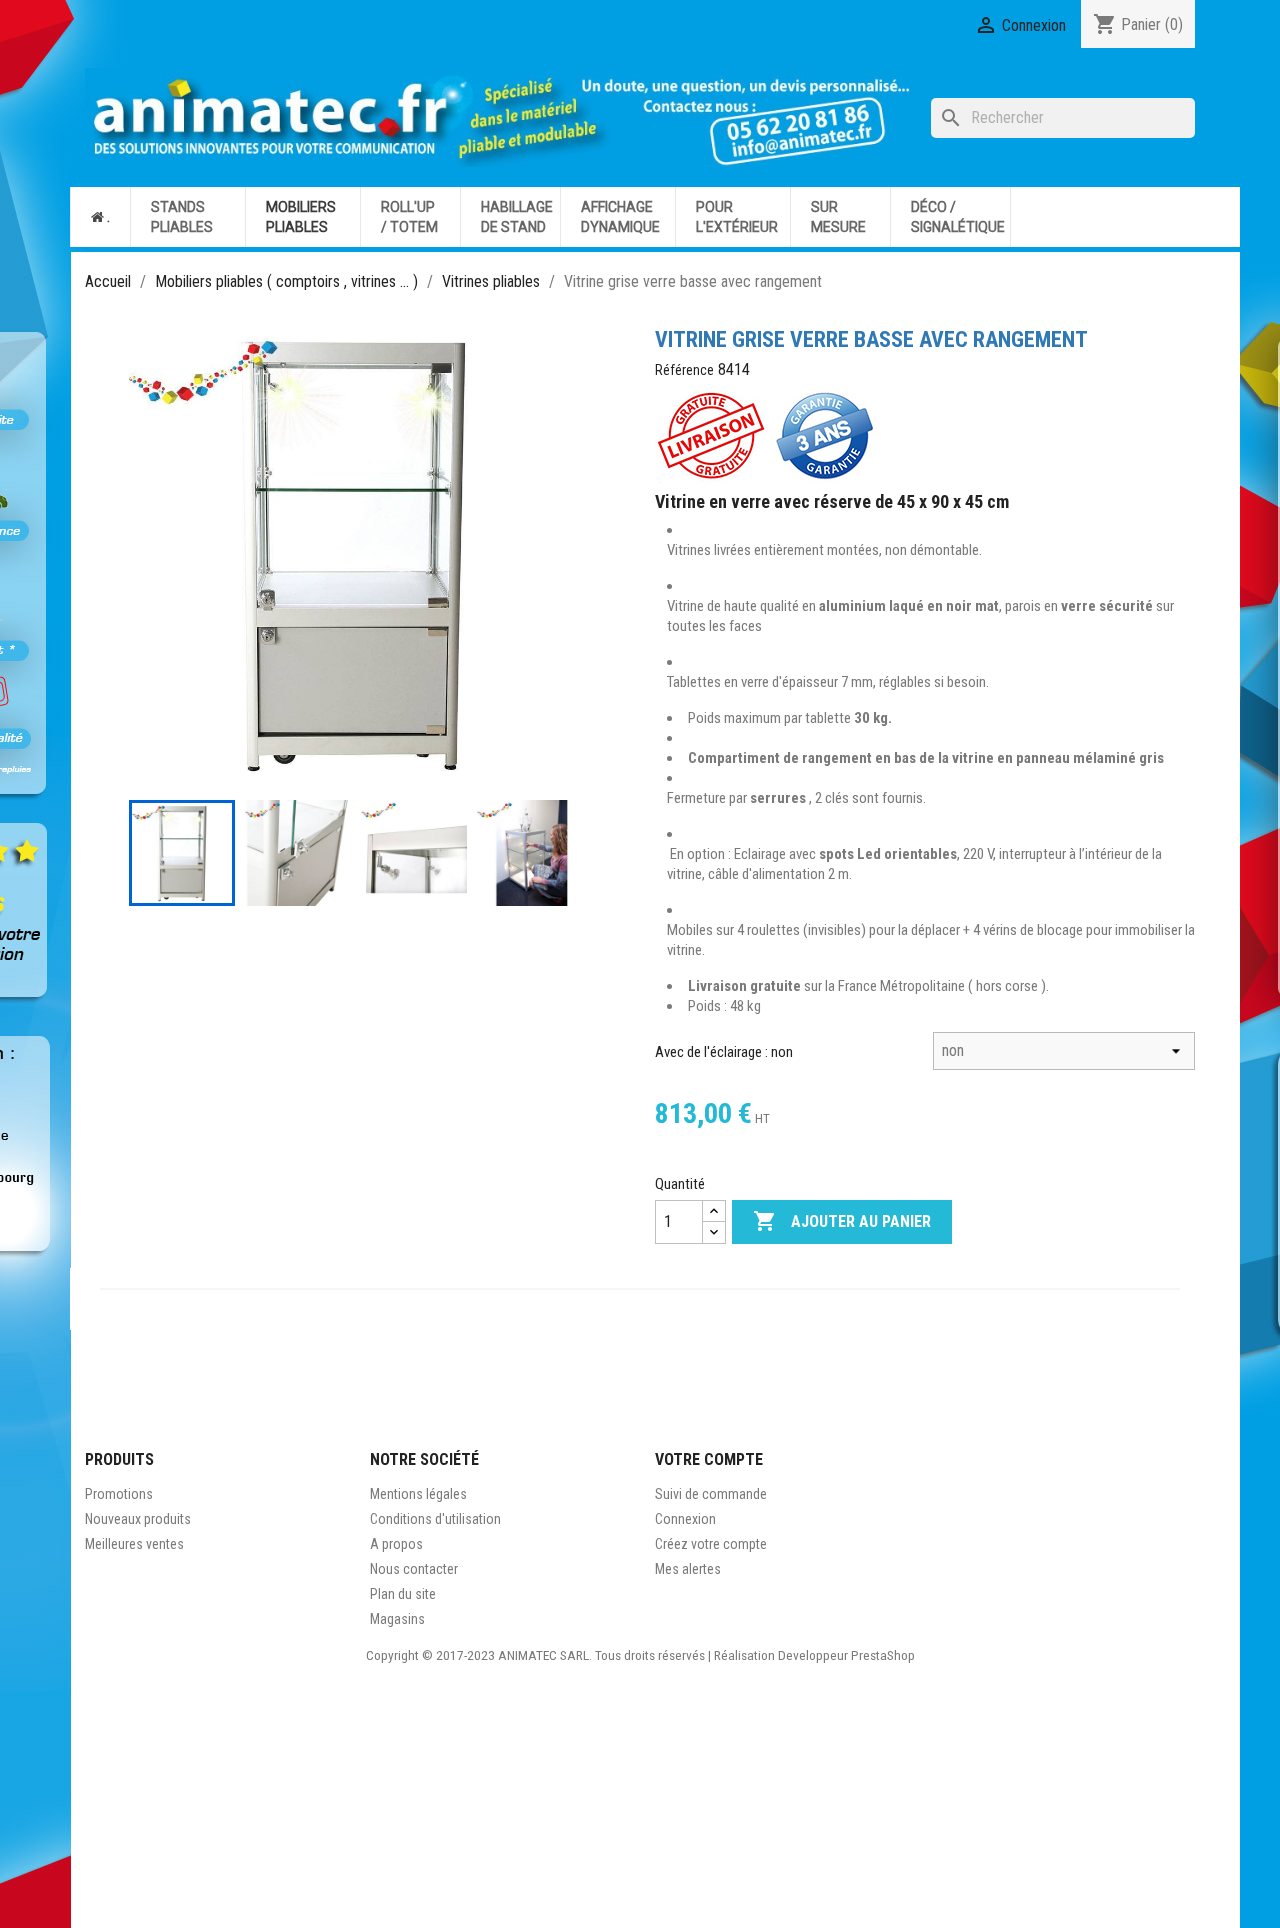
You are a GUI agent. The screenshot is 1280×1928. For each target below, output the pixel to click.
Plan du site (403, 1594)
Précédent (159, 554)
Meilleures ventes (134, 1544)
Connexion (685, 1519)
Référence (684, 370)
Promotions (119, 1494)
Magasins (397, 1619)
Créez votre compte (711, 1544)
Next (561, 853)
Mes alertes (688, 1569)
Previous (149, 853)
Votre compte (709, 1459)
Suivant (551, 554)
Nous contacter (414, 1569)
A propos (396, 1544)
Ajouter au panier (842, 1221)
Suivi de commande (711, 1494)
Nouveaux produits (138, 1519)
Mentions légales (418, 1494)
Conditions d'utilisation (435, 1519)
